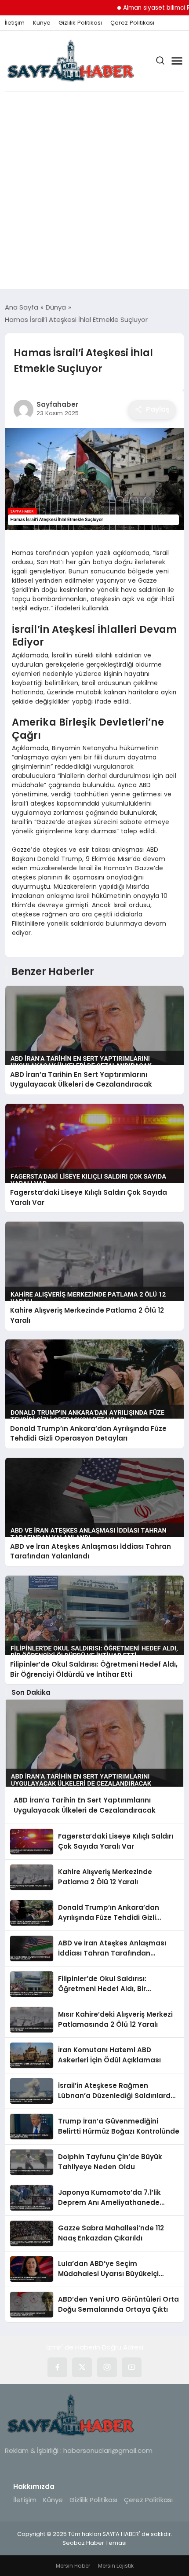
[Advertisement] (94, 190)
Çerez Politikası (132, 23)
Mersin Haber (73, 2566)
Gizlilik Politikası (80, 23)
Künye (42, 23)
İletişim (15, 23)
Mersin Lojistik (116, 2566)
